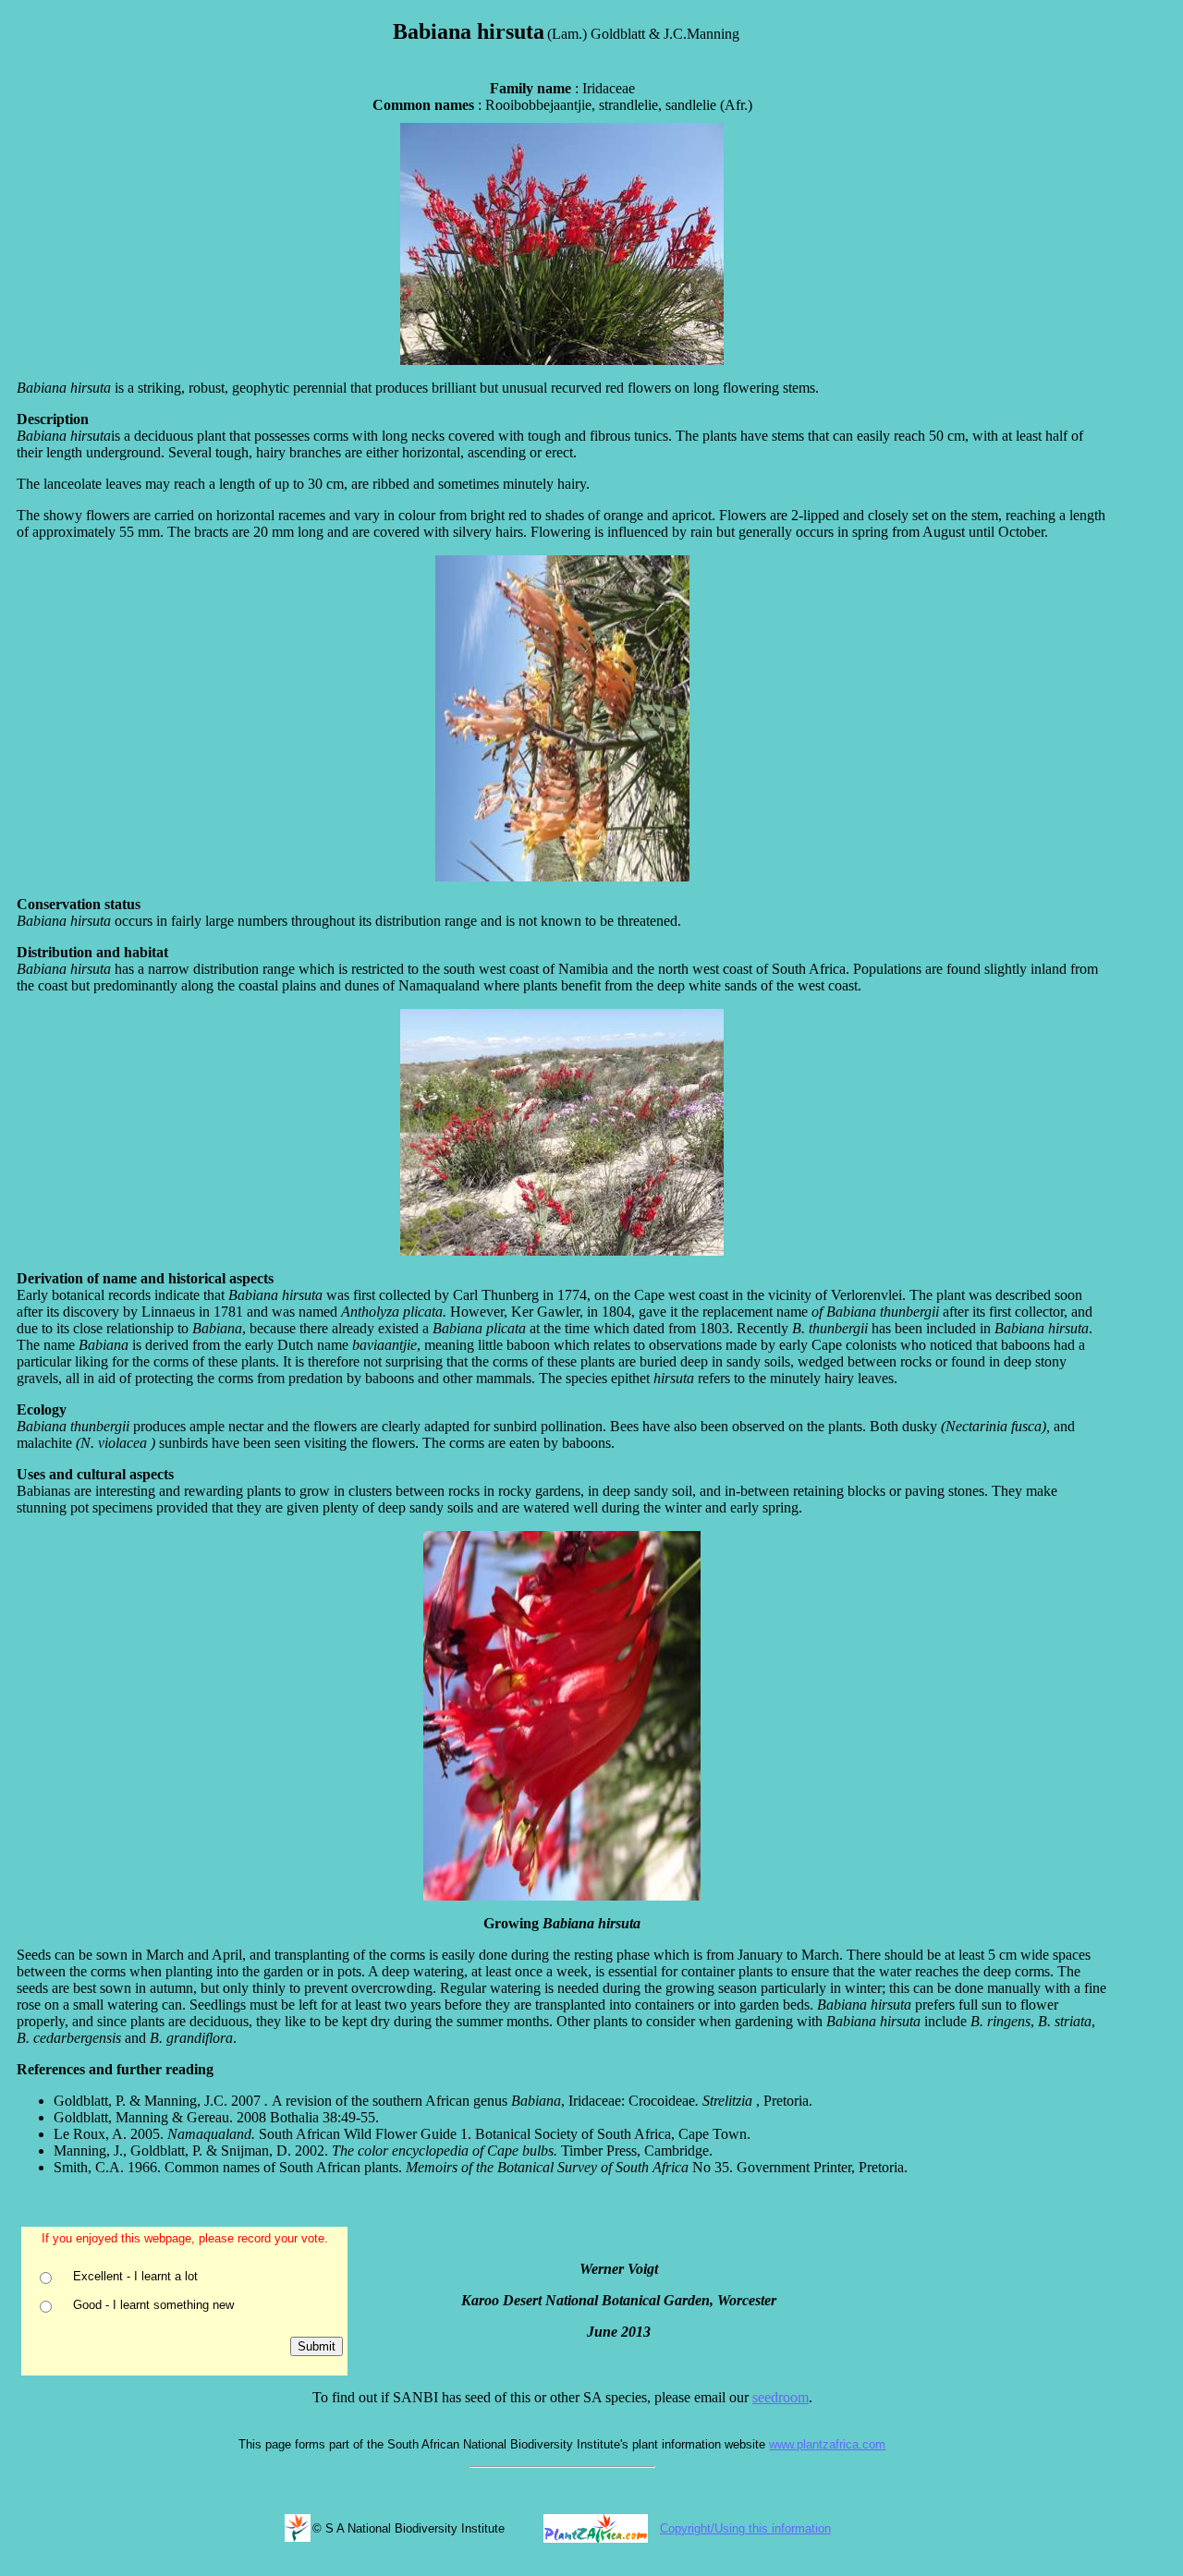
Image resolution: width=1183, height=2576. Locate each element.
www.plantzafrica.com (827, 2444)
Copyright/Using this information (745, 2528)
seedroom (781, 2397)
